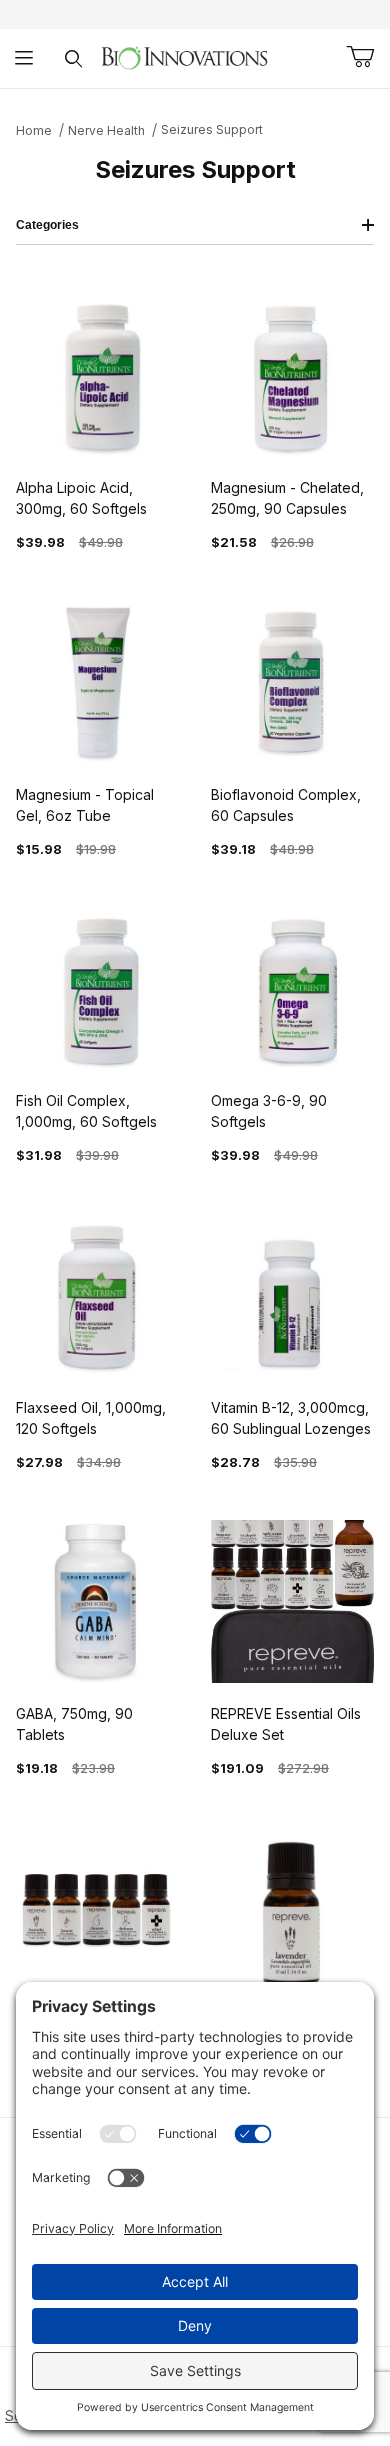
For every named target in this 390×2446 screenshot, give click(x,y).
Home (34, 130)
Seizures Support (212, 129)
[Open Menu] (24, 58)
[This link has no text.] (184, 56)
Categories (47, 225)
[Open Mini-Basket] (360, 57)
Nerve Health (106, 130)
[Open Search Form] (73, 58)
